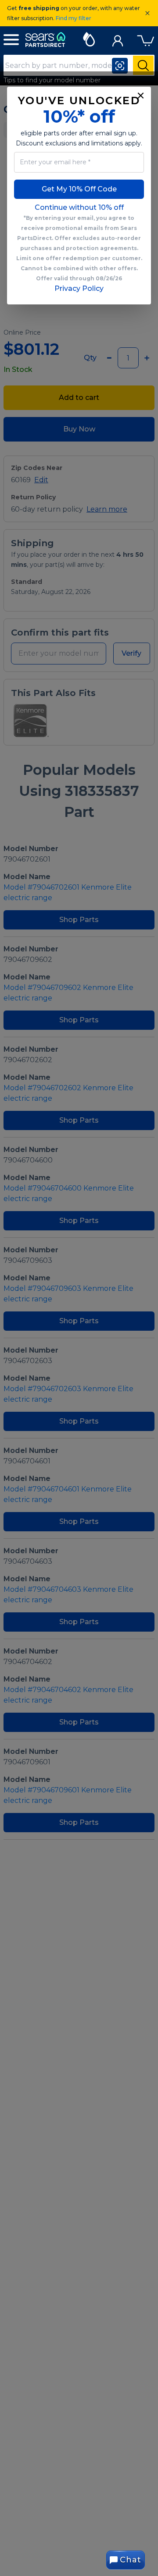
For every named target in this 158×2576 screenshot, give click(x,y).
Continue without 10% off (79, 207)
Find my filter (74, 18)
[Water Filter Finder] (89, 38)
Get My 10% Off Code (79, 189)
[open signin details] (118, 39)
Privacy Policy (79, 288)
